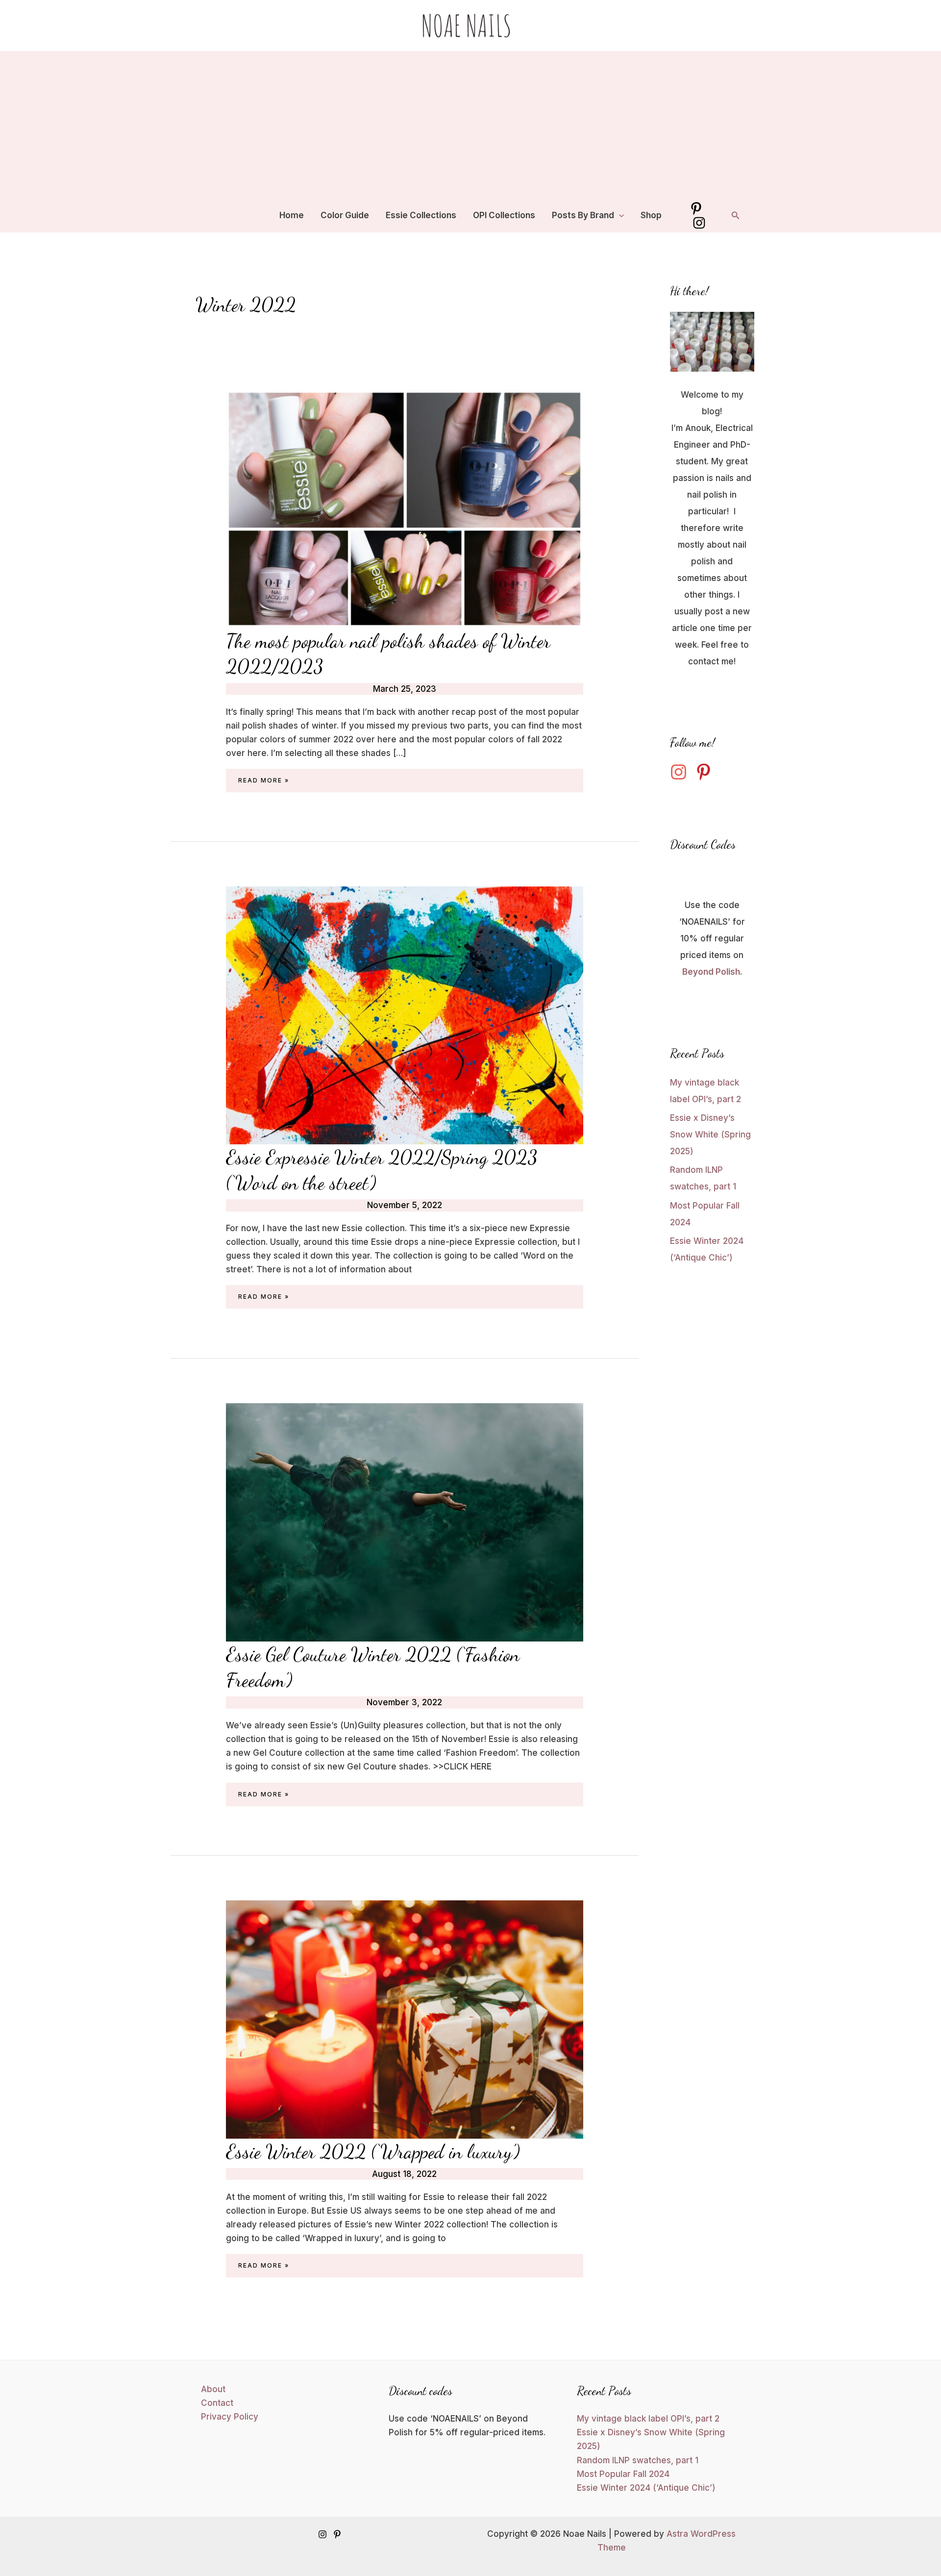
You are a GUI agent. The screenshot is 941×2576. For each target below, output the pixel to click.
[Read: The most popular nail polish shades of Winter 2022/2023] (405, 508)
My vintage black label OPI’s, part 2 (648, 2419)
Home (292, 215)
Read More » (264, 782)
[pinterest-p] (706, 772)
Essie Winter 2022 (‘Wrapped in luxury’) (373, 2151)
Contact (217, 2403)
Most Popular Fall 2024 (623, 2474)
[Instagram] (699, 223)
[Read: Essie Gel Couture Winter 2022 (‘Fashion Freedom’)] (405, 1522)
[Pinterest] (696, 209)
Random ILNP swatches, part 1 (638, 2460)
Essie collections (421, 215)
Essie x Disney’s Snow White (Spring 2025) (710, 1135)
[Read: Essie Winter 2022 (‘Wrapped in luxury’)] (405, 2019)
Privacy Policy (230, 2417)
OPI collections (504, 215)
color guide (345, 215)
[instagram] (681, 772)
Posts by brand (583, 215)
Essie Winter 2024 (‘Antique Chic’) (646, 2488)
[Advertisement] (470, 125)
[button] (619, 215)
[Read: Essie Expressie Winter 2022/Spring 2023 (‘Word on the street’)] (405, 1015)
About (213, 2389)
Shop (651, 215)
